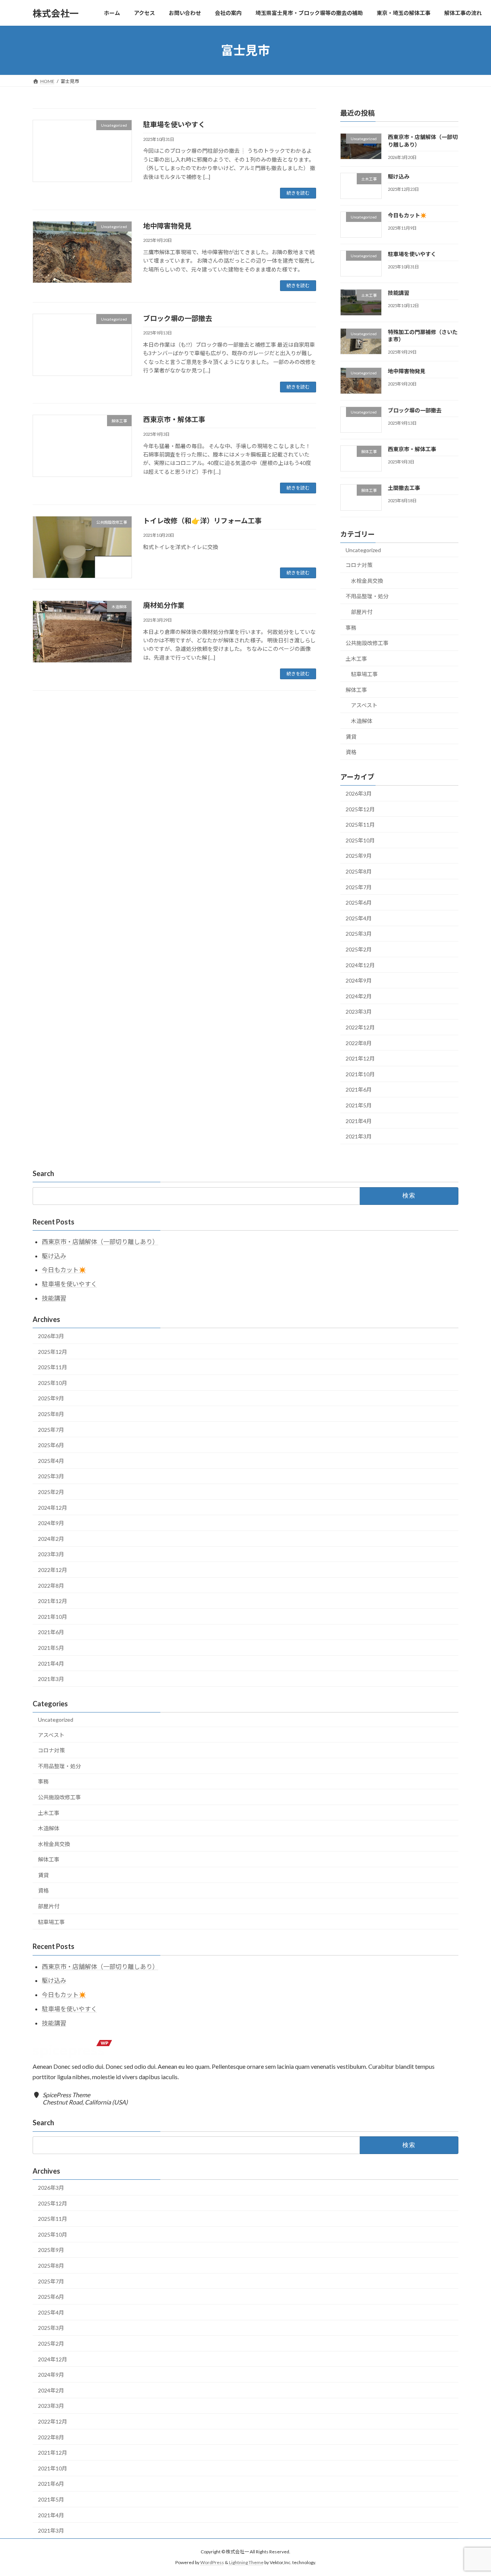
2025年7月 (359, 887)
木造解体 (362, 721)
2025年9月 (359, 856)
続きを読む (298, 193)
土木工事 (356, 659)
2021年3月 (359, 1136)
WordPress (212, 2562)
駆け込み (399, 176)
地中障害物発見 (167, 226)
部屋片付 (362, 612)
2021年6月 (359, 1090)
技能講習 (399, 293)
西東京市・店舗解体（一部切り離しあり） (100, 1242)
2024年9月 (359, 980)
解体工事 (356, 690)
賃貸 (351, 737)
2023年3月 (359, 1012)
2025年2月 (359, 949)
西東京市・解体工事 (174, 419)
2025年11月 (360, 825)
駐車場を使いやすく (174, 124)
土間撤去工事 (404, 488)
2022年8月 (359, 1043)
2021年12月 (360, 1058)
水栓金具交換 (367, 581)
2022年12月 (360, 1027)
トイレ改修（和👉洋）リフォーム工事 (202, 521)
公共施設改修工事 (367, 643)
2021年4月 (359, 1121)
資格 (351, 752)
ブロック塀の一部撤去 (178, 318)
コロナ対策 (359, 565)
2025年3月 (359, 934)
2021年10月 (360, 1074)
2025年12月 (360, 809)
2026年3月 (359, 793)
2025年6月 (359, 903)
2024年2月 (359, 996)
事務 (351, 628)
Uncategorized (363, 550)
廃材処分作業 (164, 605)
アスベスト (364, 706)
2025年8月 (359, 871)
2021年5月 (359, 1105)
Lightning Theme (246, 2562)
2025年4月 (359, 918)
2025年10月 (360, 840)
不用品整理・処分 (367, 596)
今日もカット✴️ (407, 215)
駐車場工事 (364, 674)
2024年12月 (360, 965)
